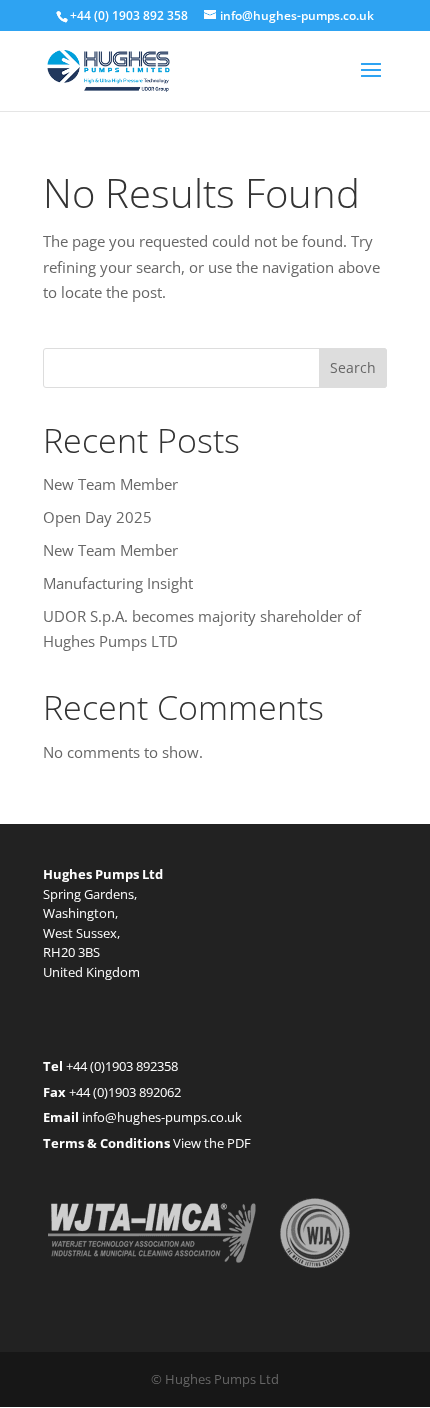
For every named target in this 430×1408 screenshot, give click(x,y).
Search (353, 367)
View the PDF (212, 1143)
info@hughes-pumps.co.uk (162, 1117)
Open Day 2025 (97, 517)
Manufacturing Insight (118, 583)
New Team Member (110, 484)
